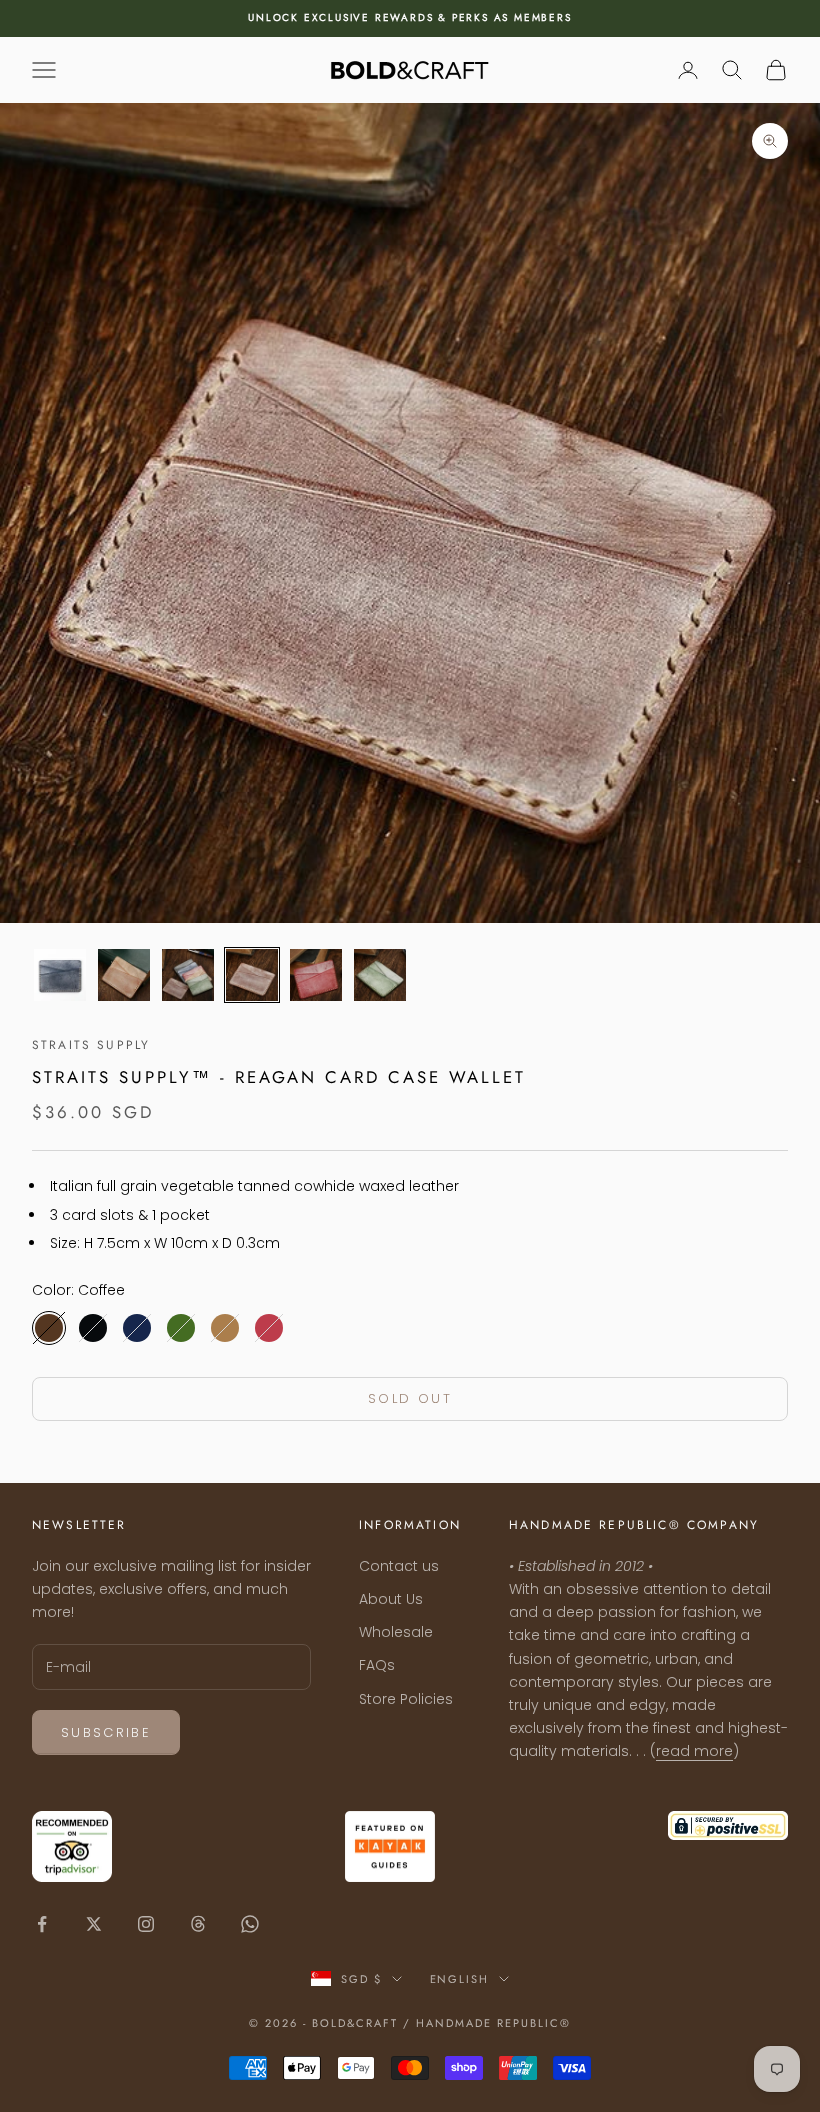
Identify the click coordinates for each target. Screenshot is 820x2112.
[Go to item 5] (316, 975)
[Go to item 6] (380, 975)
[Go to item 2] (124, 975)
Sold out (410, 1398)
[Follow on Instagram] (146, 1924)
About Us (391, 1599)
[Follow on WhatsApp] (250, 1924)
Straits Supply (91, 1045)
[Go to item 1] (60, 975)
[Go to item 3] (188, 975)
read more (694, 1751)
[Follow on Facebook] (42, 1924)
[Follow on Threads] (198, 1924)
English (460, 1979)
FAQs (377, 1665)
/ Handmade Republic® (487, 2023)
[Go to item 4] (252, 975)
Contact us (399, 1566)
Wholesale (396, 1632)
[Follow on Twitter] (94, 1924)
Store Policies (406, 1699)
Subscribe (106, 1732)
